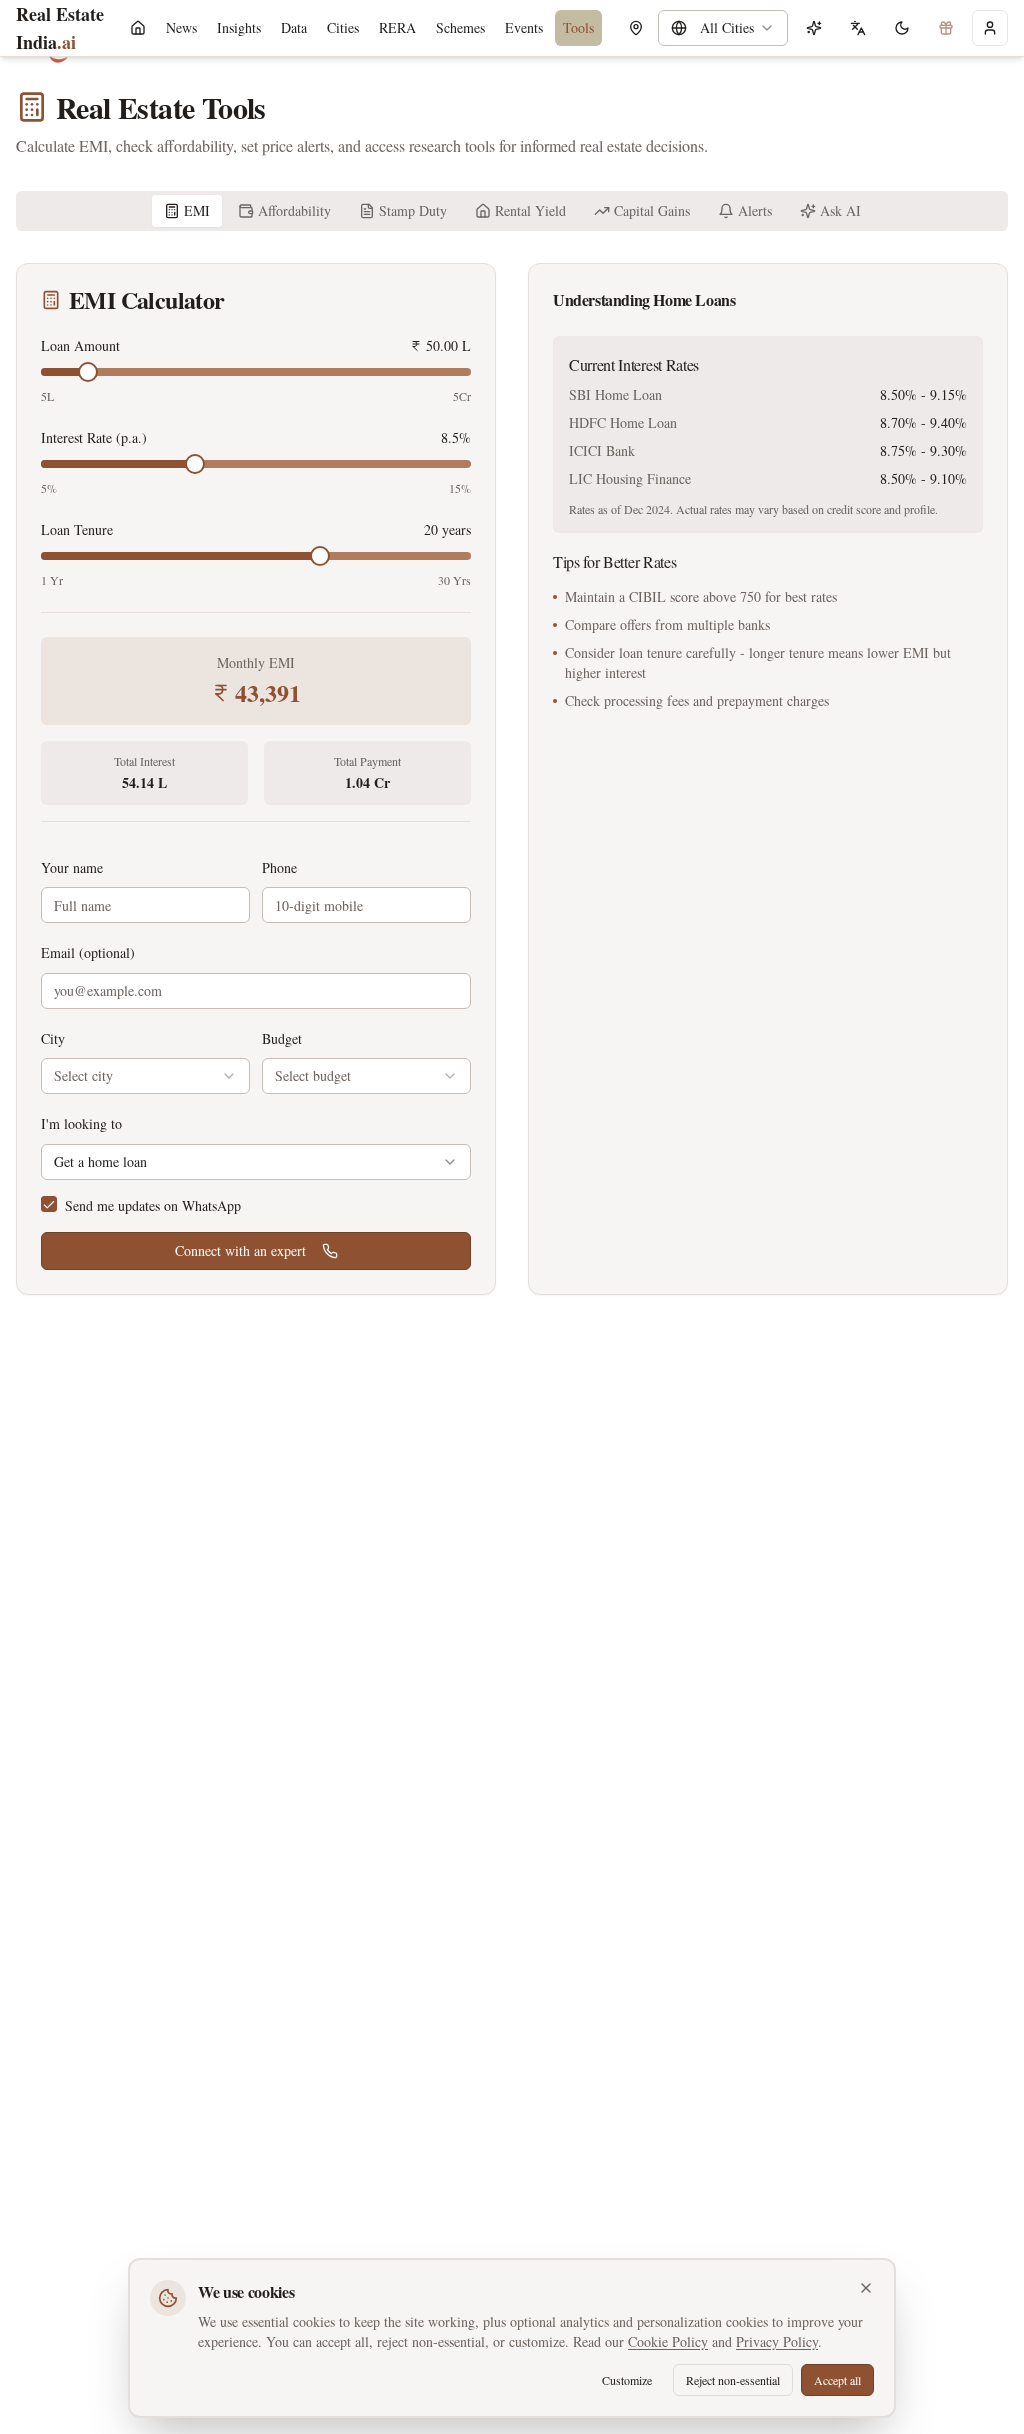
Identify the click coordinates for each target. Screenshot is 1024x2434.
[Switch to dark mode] (902, 28)
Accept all (837, 2380)
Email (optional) (88, 952)
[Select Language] (858, 28)
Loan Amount (80, 346)
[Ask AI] (814, 28)
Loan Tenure (77, 530)
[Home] (138, 28)
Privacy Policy (777, 2341)
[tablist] (512, 211)
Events (524, 27)
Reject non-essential (733, 2380)
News (181, 27)
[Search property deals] (946, 28)
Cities (343, 27)
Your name (72, 867)
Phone (279, 867)
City (53, 1038)
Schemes (460, 27)
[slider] (88, 372)
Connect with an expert (240, 1250)
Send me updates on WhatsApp (153, 1205)
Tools (578, 27)
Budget (282, 1038)
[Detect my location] (636, 28)
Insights (239, 27)
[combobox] (723, 28)
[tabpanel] (512, 779)
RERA (397, 27)
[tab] (187, 211)
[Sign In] (990, 28)
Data (294, 27)
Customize (627, 2380)
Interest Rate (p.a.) (94, 438)
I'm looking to (81, 1123)
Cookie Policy (668, 2341)
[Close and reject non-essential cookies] (866, 2288)
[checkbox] (49, 1204)
